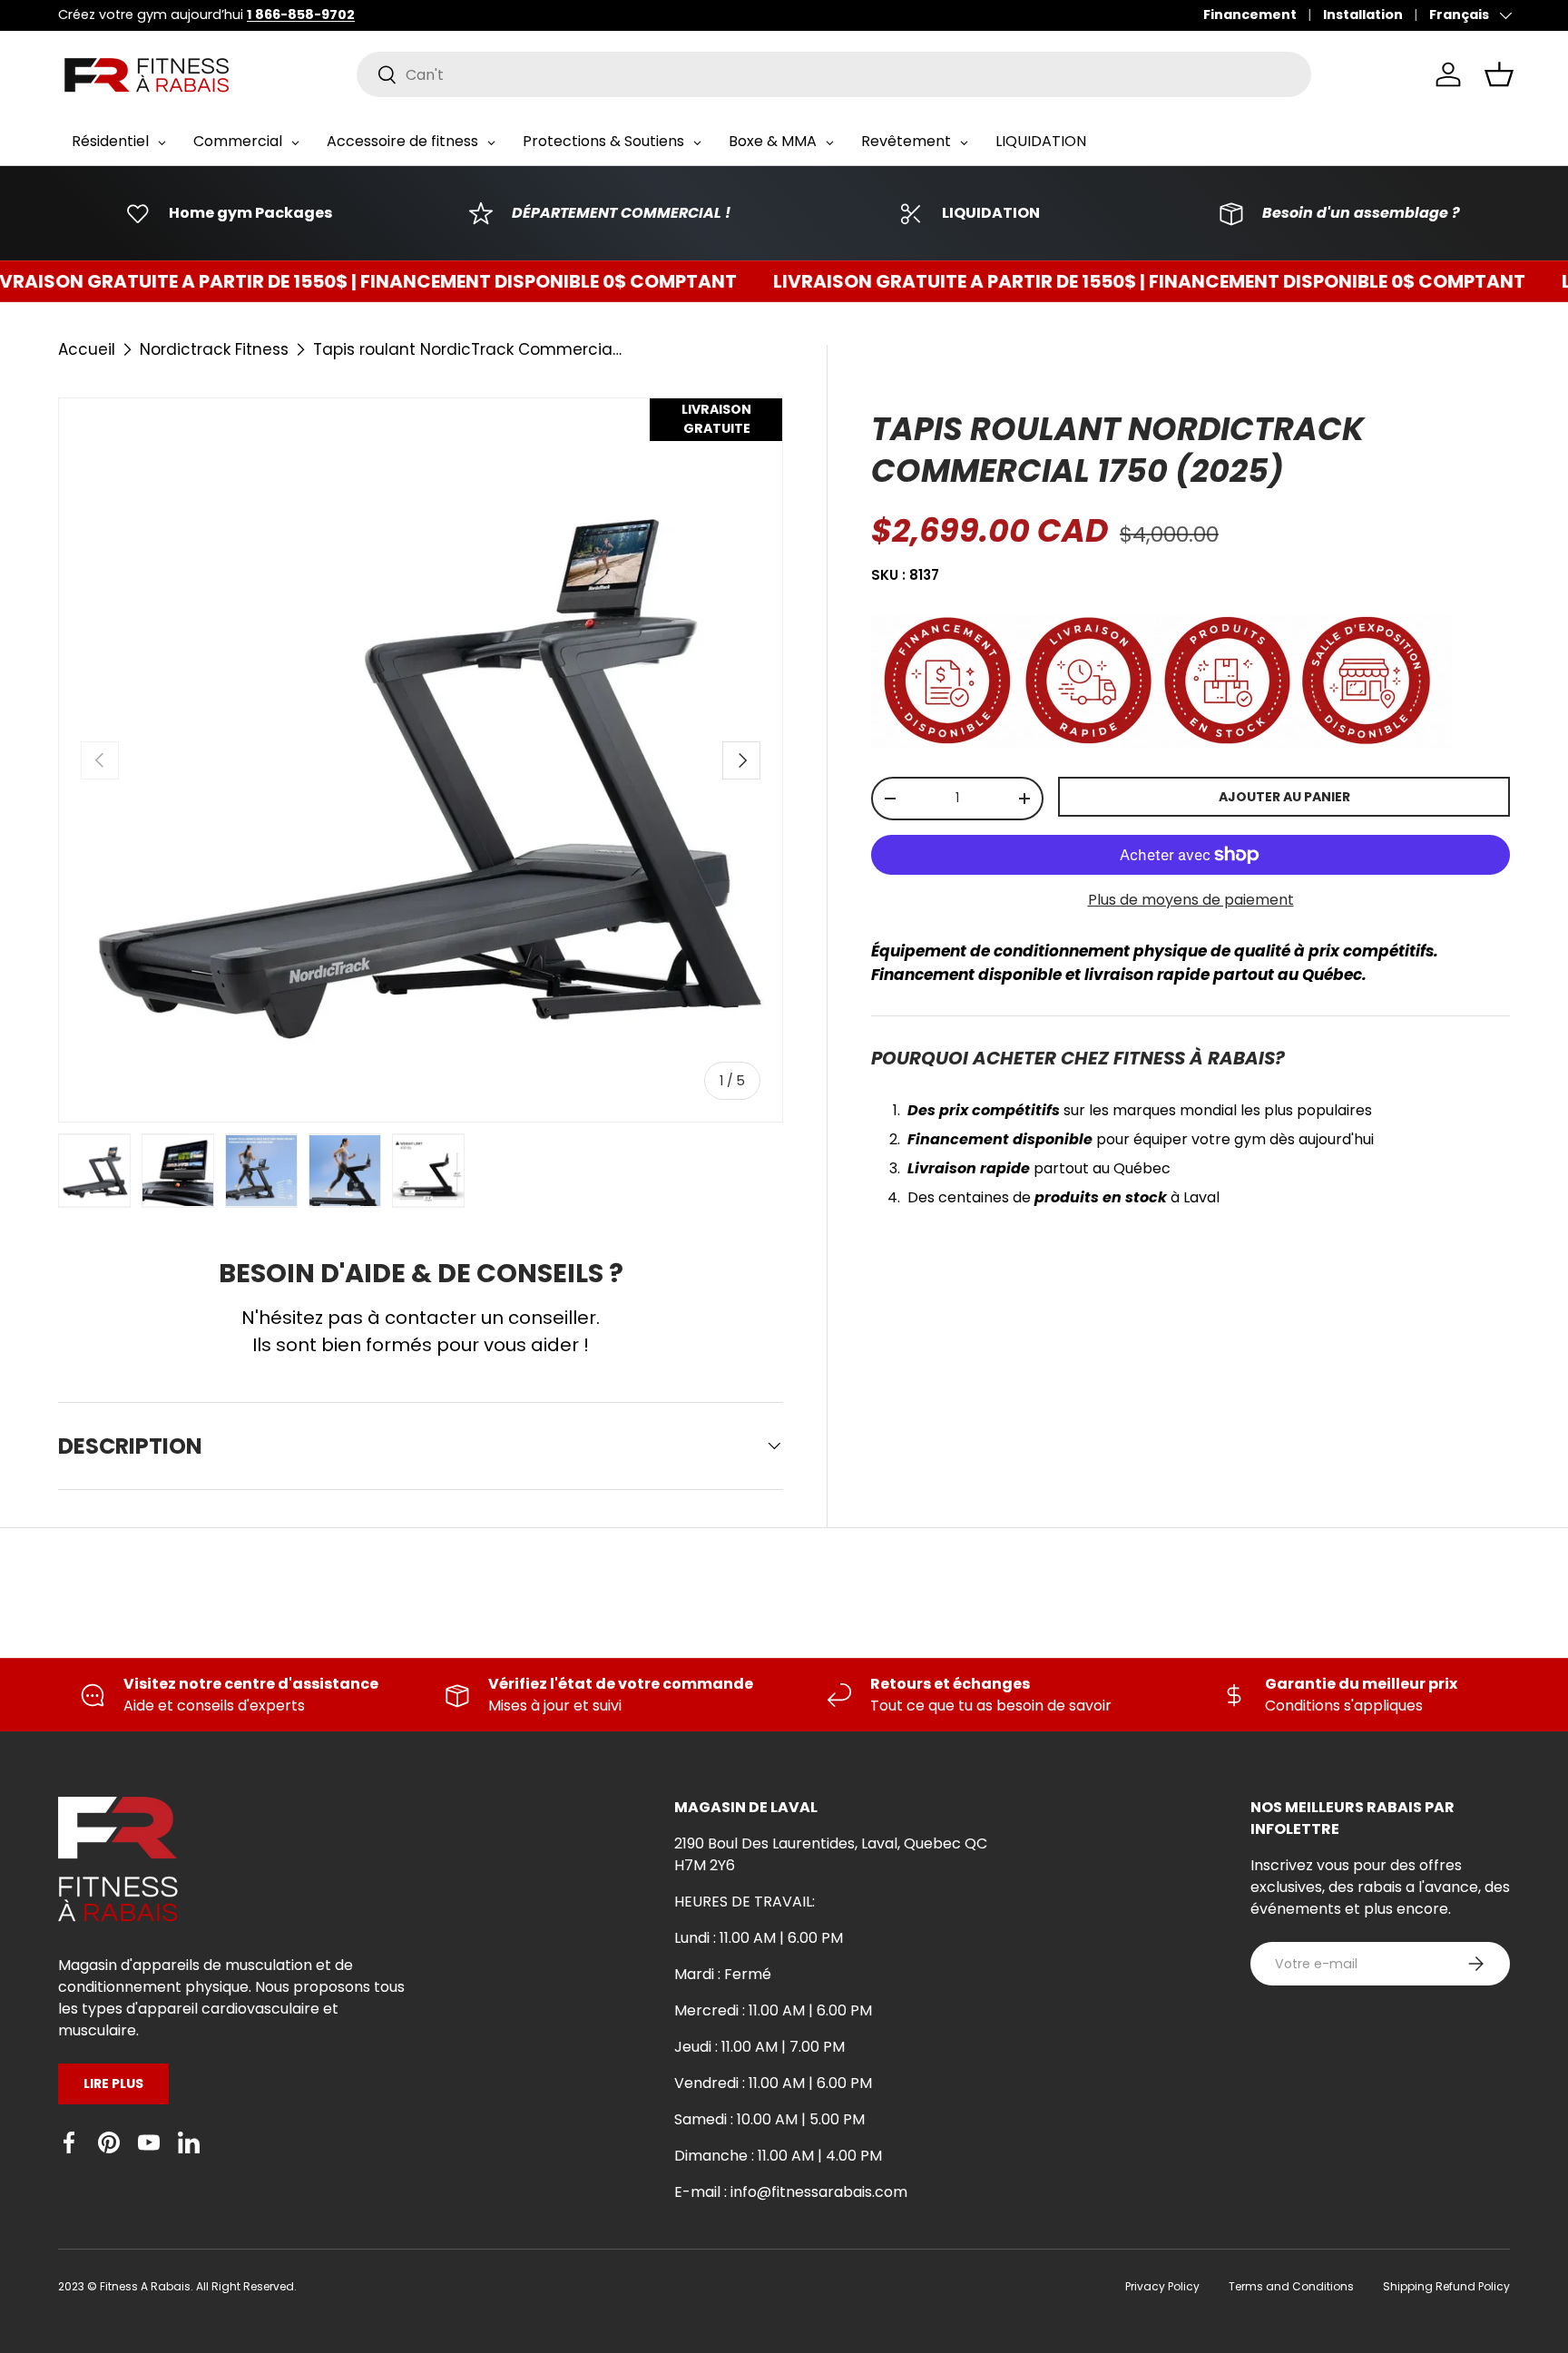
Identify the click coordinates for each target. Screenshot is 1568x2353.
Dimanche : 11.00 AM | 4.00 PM (778, 2156)
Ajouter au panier (1284, 797)
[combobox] (834, 74)
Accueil (87, 349)
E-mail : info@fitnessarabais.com (791, 2192)
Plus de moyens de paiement (1191, 900)
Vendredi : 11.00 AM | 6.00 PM (773, 2083)
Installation (1363, 15)
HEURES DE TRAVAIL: (745, 1902)
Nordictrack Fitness (214, 349)
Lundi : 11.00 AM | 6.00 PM (759, 1938)
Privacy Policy (1162, 2286)
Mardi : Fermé (723, 1974)
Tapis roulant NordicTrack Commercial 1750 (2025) (467, 349)
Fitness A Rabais (145, 2286)
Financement (1250, 15)
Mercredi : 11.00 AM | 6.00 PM (773, 2010)
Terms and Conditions (1291, 2286)
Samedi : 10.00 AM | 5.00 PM (769, 2119)
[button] (1499, 74)
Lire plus (113, 2083)
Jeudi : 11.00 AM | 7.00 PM (759, 2047)
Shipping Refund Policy (1446, 2286)
